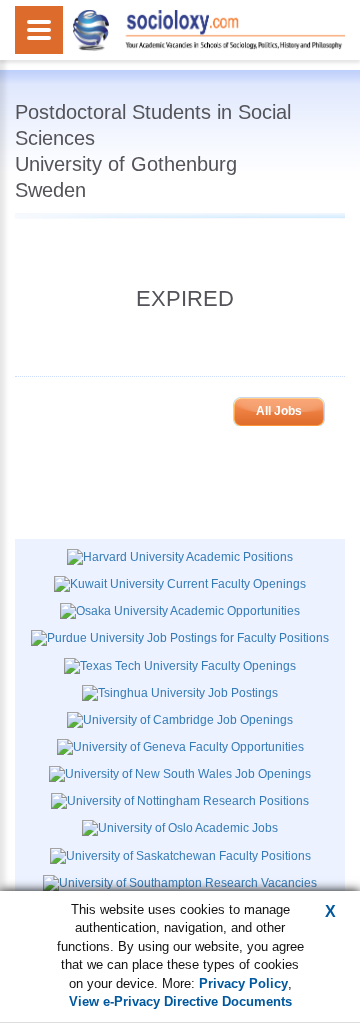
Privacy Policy (243, 983)
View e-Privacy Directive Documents (180, 1001)
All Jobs (279, 411)
